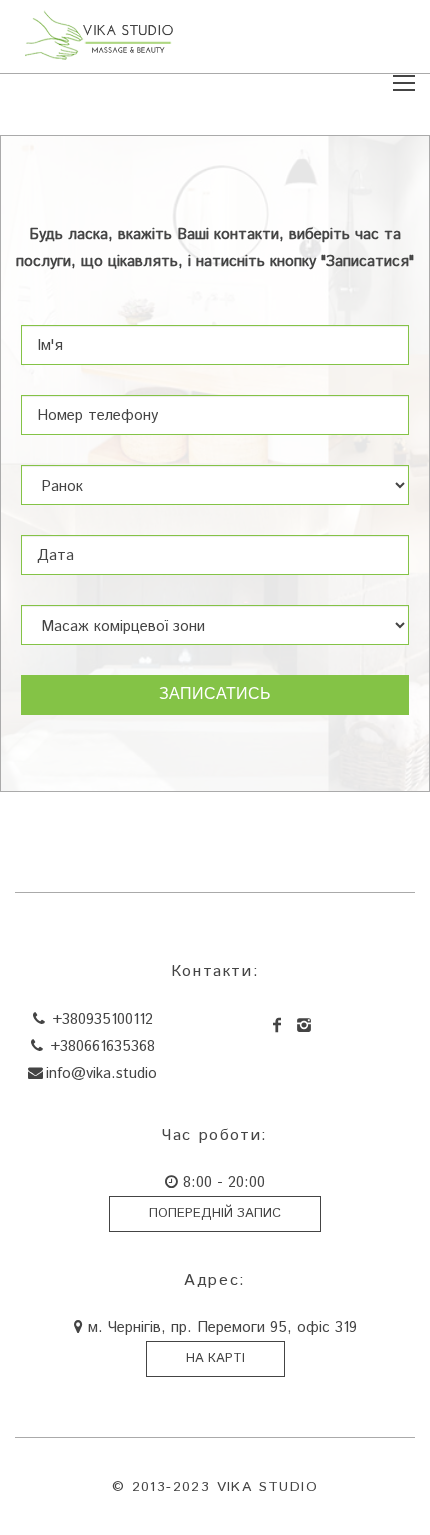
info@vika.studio (101, 1073)
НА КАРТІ (215, 1358)
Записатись (215, 695)
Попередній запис (215, 1213)
